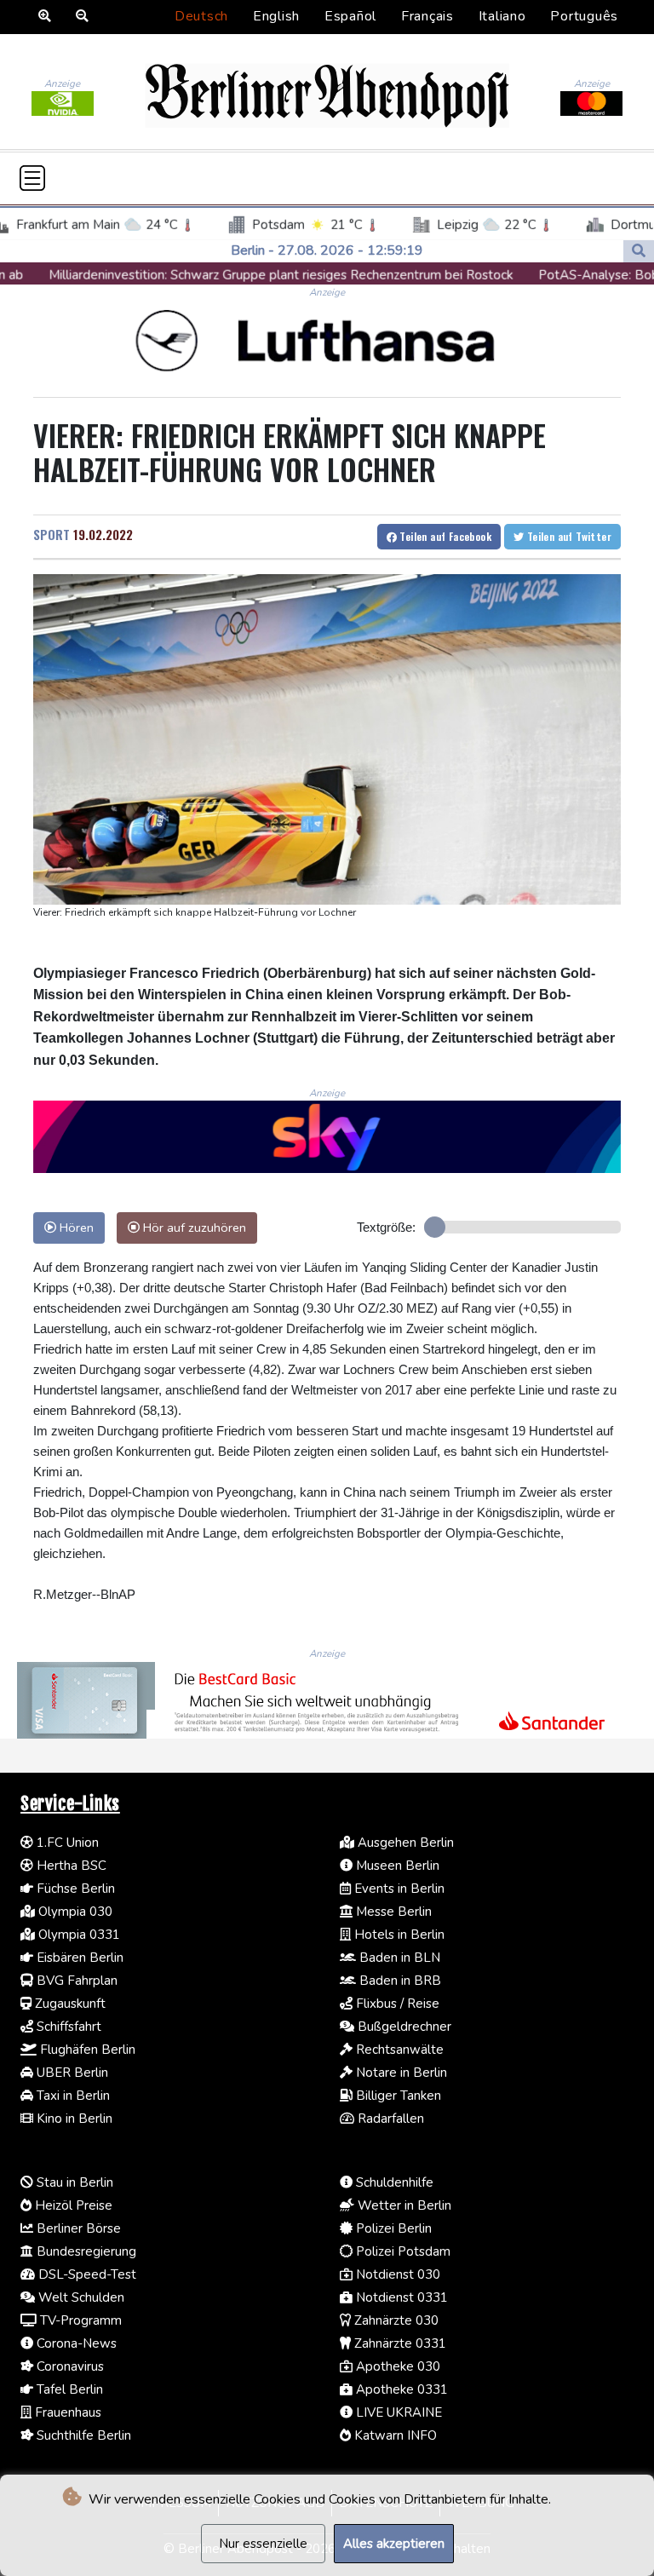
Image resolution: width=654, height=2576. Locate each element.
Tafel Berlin (68, 2389)
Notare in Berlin (400, 2073)
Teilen (444, 536)
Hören (75, 1228)
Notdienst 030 (396, 2274)
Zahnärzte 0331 (399, 2343)
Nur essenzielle (263, 2544)
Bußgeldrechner (403, 2027)
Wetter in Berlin (403, 2205)
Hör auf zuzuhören (193, 1228)
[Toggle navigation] (32, 178)
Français (427, 16)
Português (584, 16)
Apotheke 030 (396, 2366)
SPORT (52, 534)
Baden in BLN (398, 1958)
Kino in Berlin (73, 2119)
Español (350, 16)
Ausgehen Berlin (404, 1843)
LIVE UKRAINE (397, 2412)
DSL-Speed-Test (86, 2274)
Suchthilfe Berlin (82, 2435)
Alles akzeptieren (394, 2544)
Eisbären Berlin (78, 1958)
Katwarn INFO (394, 2435)
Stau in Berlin (73, 2182)
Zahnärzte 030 (395, 2320)
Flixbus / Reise (396, 2004)
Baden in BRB (399, 1981)
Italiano (502, 16)
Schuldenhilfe (393, 2182)
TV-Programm (79, 2320)
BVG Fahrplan (75, 1981)
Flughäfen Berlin (86, 2050)
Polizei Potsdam (402, 2251)
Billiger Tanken (397, 2096)
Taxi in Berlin (72, 2096)
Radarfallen (389, 2119)
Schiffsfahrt (67, 2027)
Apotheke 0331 (400, 2389)
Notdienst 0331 (400, 2297)
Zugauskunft (69, 2004)
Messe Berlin (392, 1912)
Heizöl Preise (72, 2205)
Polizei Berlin (392, 2228)
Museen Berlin (396, 1866)
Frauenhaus (66, 2412)
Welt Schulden (80, 2297)
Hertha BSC (70, 1866)
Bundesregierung (85, 2251)
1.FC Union (66, 1843)
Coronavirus (69, 2366)
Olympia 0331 (77, 1935)
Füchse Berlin (74, 1889)
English (276, 16)
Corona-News (75, 2343)
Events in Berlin (398, 1889)
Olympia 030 (74, 1912)
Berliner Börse (77, 2228)
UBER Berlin (71, 2073)
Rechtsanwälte (398, 2050)
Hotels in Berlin (398, 1935)
